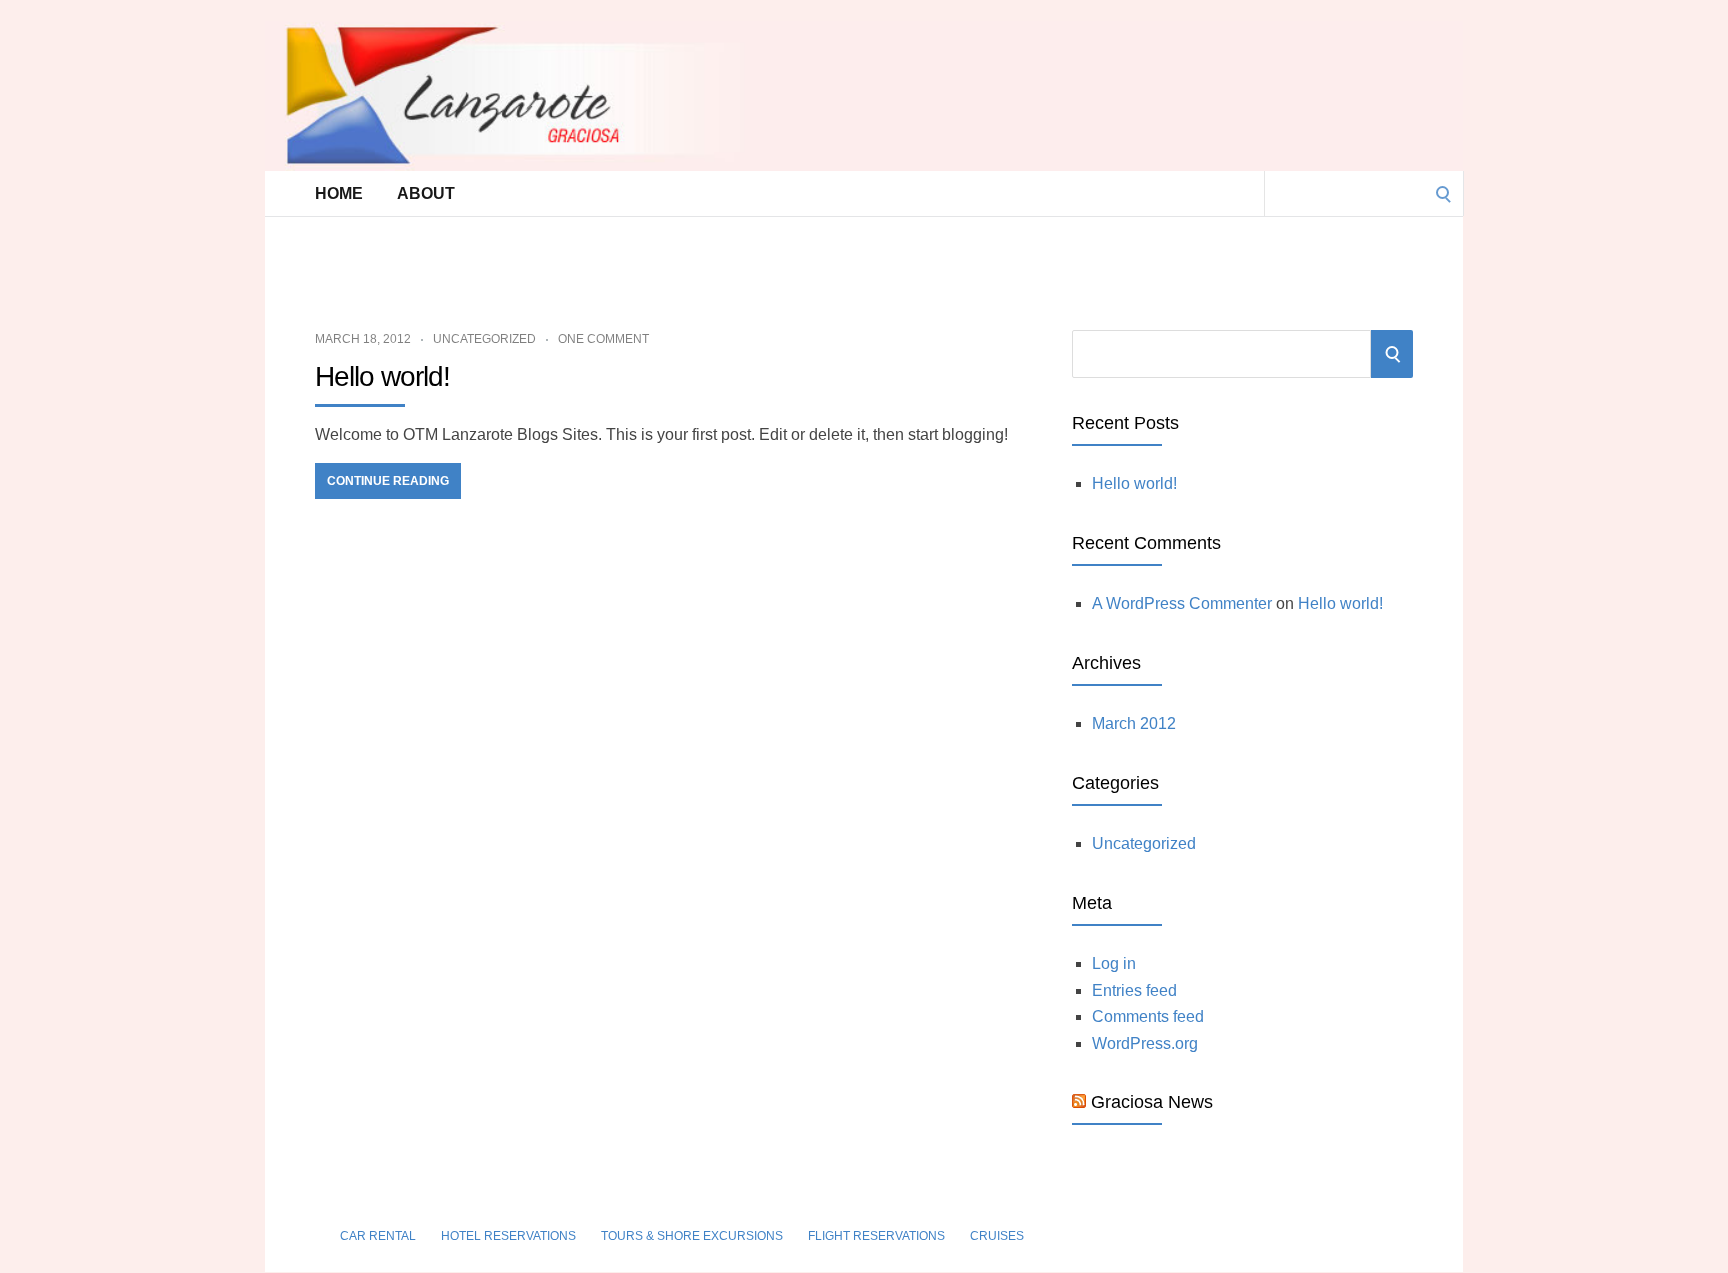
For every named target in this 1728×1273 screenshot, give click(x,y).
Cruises (997, 1236)
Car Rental (378, 1236)
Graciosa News (1152, 1102)
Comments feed (1148, 1016)
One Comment (603, 339)
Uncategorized (484, 339)
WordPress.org (1145, 1043)
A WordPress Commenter (1182, 603)
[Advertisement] (819, 261)
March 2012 (1134, 723)
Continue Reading (388, 481)
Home (339, 193)
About (426, 193)
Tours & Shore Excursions (692, 1236)
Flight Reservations (876, 1236)
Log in (1114, 963)
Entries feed (1134, 990)
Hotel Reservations (508, 1236)
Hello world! (382, 376)
